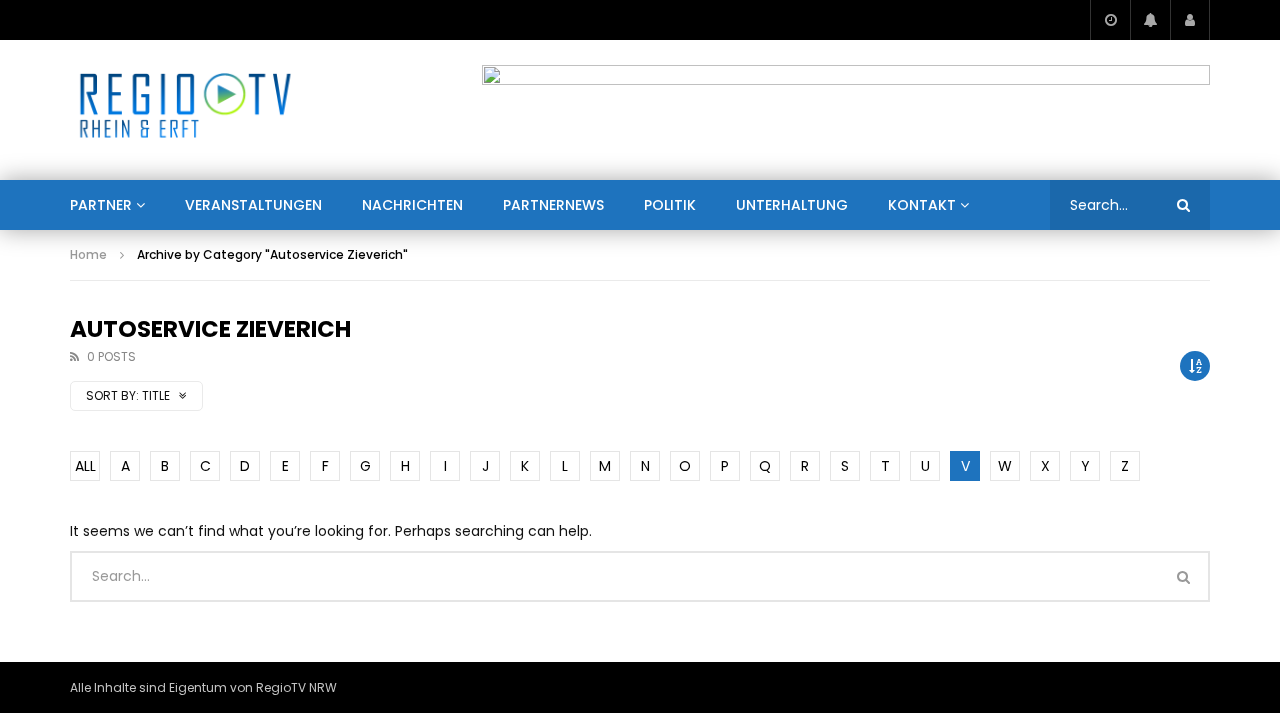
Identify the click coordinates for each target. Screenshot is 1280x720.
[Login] (1190, 20)
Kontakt (922, 205)
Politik (670, 205)
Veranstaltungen (253, 205)
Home (88, 254)
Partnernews (553, 205)
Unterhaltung (792, 205)
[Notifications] (1150, 20)
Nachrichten (412, 205)
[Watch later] (1110, 20)
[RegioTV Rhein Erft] (185, 110)
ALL (85, 466)
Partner (101, 205)
